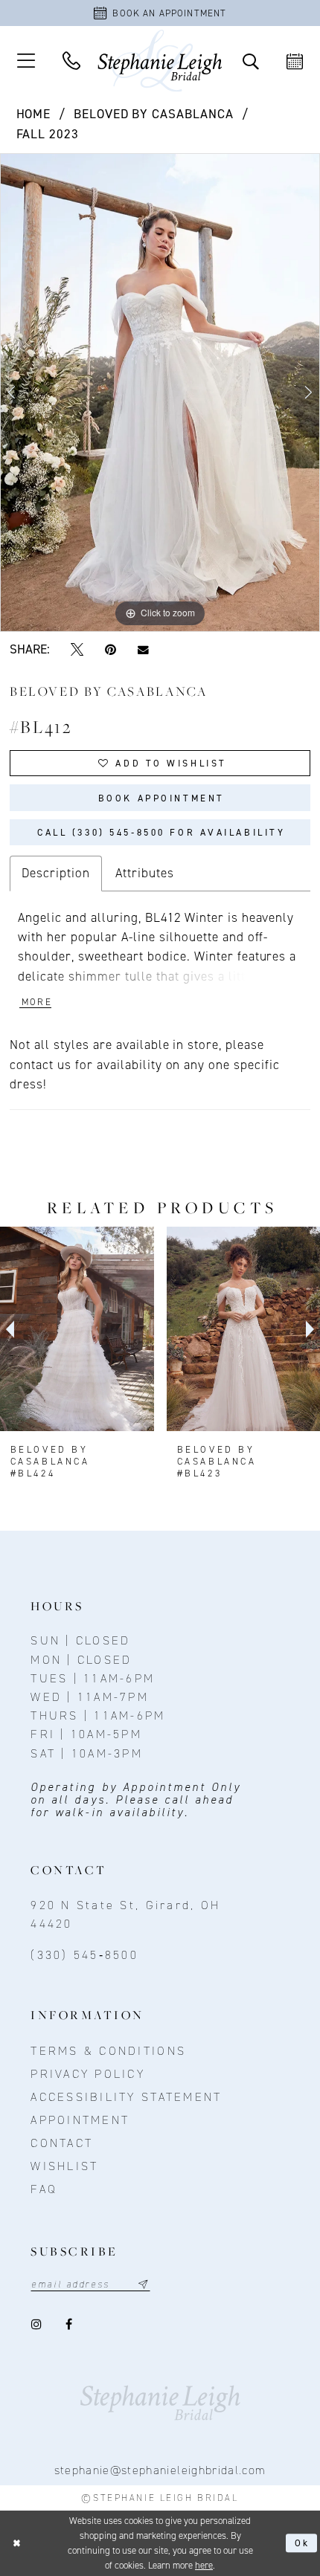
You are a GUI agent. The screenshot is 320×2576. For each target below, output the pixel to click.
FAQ (44, 2189)
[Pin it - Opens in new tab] (110, 650)
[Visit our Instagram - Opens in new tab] (38, 2325)
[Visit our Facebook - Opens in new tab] (70, 2325)
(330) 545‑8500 (84, 1955)
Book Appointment (161, 798)
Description (56, 873)
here (204, 2565)
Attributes (145, 873)
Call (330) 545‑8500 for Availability (161, 832)
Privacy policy (88, 2074)
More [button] (37, 1002)
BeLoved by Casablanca (154, 114)
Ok (303, 2543)
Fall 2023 (48, 134)
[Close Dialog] (16, 2543)
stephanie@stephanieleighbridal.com (160, 2470)
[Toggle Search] (251, 61)
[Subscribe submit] (143, 2284)
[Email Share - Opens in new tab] (143, 650)
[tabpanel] (160, 393)
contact (62, 2143)
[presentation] (77, 1329)
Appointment (80, 2120)
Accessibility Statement (126, 2097)
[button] (26, 61)
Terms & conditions (108, 2051)
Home (34, 114)
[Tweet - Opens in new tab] (77, 650)
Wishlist (64, 2166)
